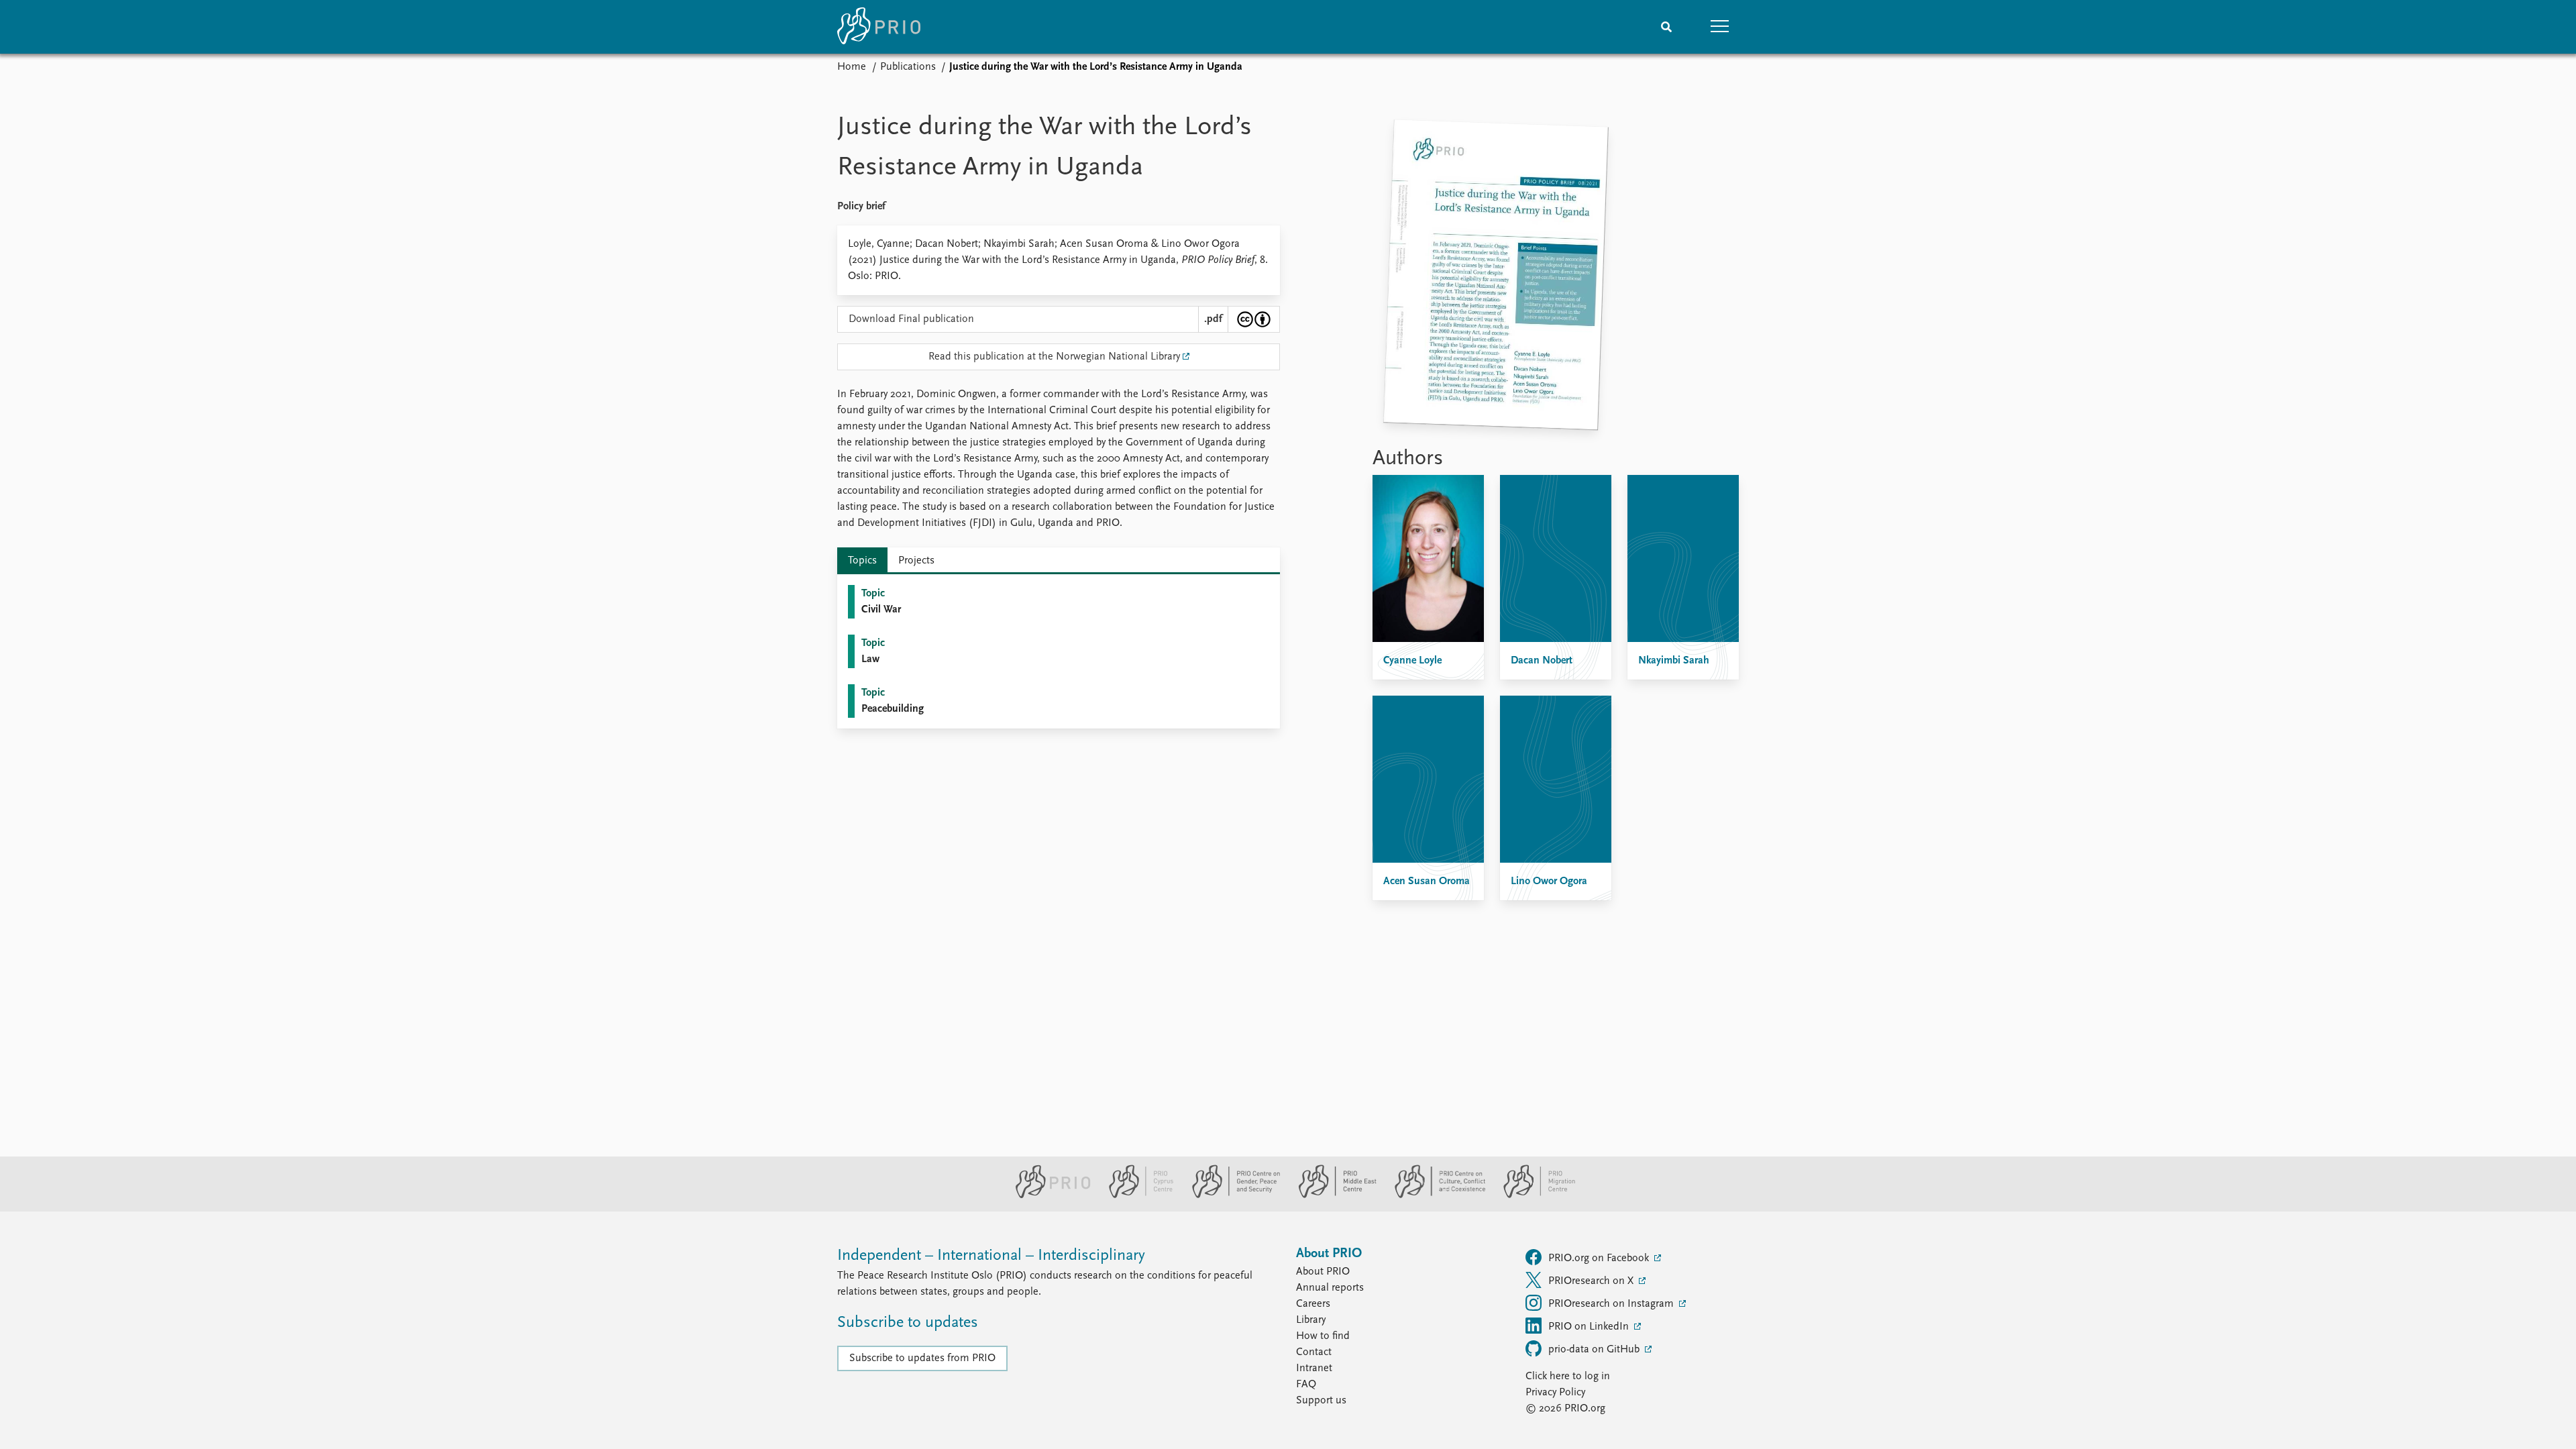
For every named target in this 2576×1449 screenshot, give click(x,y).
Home (852, 67)
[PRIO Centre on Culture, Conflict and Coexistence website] (1435, 1195)
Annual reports (1330, 1288)
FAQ (1306, 1385)
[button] (1720, 27)
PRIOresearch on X (1592, 1281)
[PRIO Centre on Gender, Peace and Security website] (1231, 1195)
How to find (1323, 1336)
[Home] (879, 27)
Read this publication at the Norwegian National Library (1054, 357)
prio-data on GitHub (1595, 1350)
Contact (1314, 1352)
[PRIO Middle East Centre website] (1332, 1195)
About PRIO (1323, 1272)
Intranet (1314, 1368)
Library (1311, 1320)
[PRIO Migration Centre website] (1532, 1195)
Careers (1313, 1304)
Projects (916, 561)
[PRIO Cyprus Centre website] (1136, 1195)
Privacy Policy (1555, 1393)
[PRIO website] (1048, 1195)
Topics (862, 561)
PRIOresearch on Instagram (1612, 1304)
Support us (1321, 1401)
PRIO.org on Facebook (1600, 1258)
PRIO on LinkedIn (1590, 1327)
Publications (908, 67)
